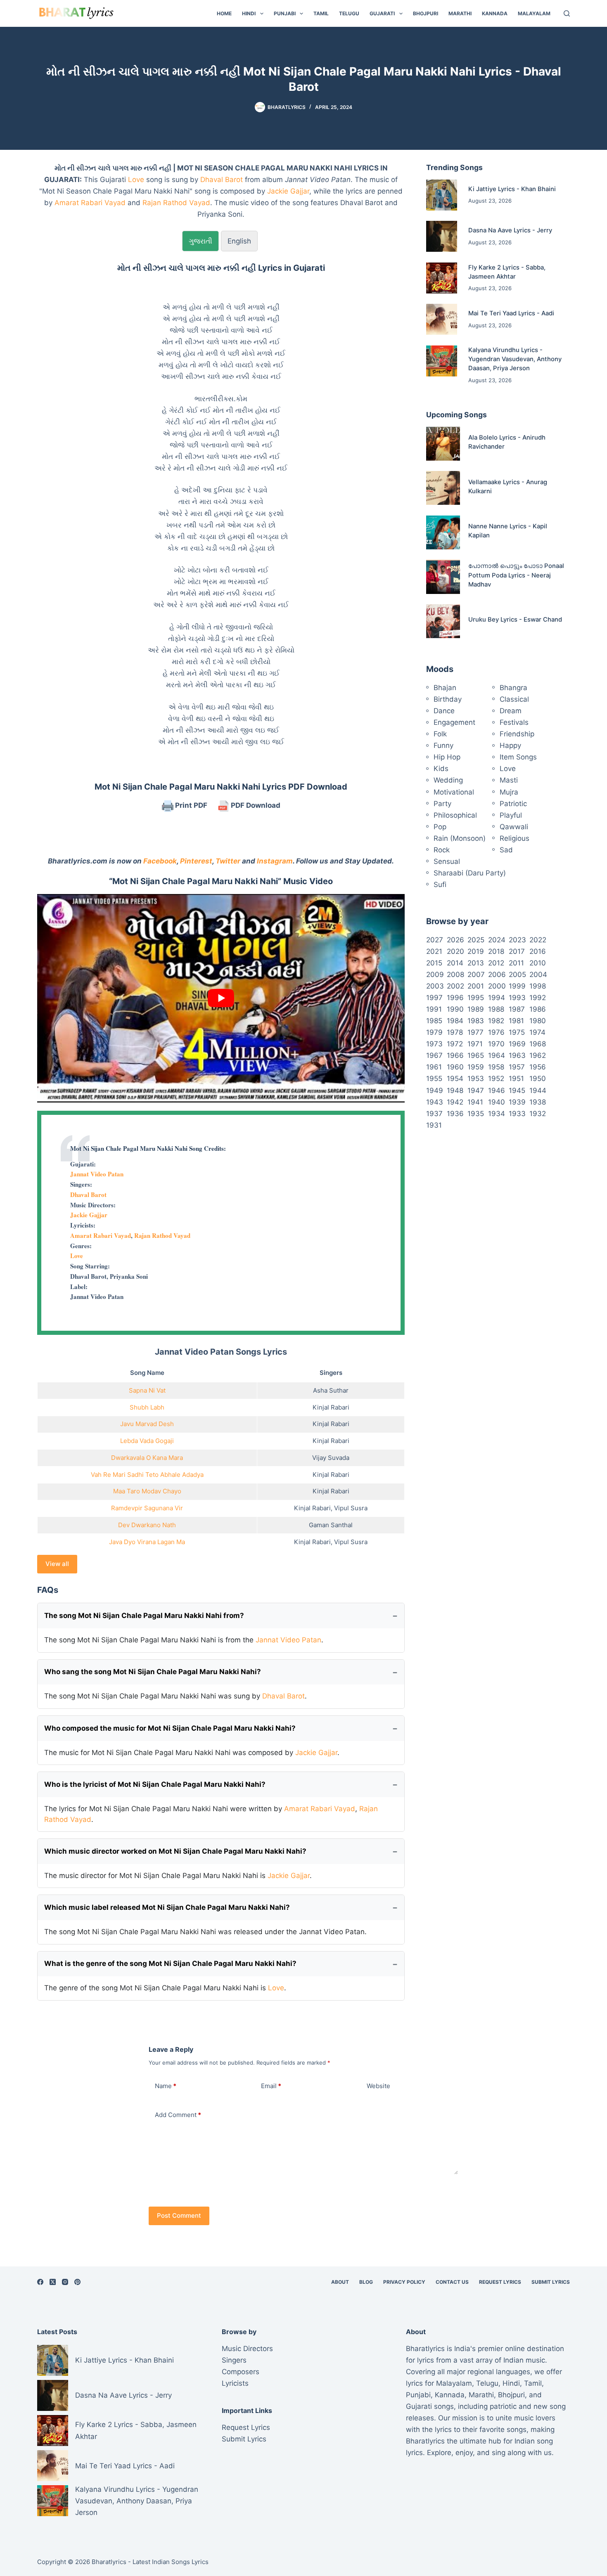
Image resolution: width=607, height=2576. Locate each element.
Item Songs (518, 757)
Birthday (448, 699)
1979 (434, 1032)
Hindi (249, 13)
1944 (538, 1090)
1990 (455, 1009)
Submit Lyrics (551, 2282)
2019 (476, 951)
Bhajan (445, 688)
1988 (496, 1009)
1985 (434, 1021)
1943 (435, 1102)
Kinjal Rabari (331, 1407)
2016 (538, 951)
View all (57, 1564)
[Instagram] (65, 2282)
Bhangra (513, 688)
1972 (455, 1044)
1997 (434, 998)
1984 (455, 1021)
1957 (517, 1067)
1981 (516, 1021)
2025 (476, 940)
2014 (455, 963)
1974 (537, 1032)
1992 (538, 998)
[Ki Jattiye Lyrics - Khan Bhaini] (442, 195)
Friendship (517, 734)
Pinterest (196, 861)
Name (166, 2086)
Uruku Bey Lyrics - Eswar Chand (515, 620)
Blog (366, 2282)
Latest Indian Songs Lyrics (171, 2562)
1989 (476, 1009)
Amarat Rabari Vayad (90, 203)
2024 (497, 940)
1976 (496, 1032)
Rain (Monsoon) (460, 838)
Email (271, 2086)
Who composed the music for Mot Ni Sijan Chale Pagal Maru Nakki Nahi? (170, 1728)
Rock (442, 850)
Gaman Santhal (331, 1525)
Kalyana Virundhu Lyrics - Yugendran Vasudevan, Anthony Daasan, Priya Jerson (515, 359)
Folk (440, 734)
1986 (538, 1009)
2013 (476, 963)
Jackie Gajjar (288, 191)
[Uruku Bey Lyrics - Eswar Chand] (443, 621)
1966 (455, 1055)
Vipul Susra (351, 1508)
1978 (455, 1032)
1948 (455, 1090)
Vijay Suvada (331, 1458)
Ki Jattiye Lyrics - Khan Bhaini (512, 189)
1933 (517, 1114)
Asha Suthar (331, 1390)
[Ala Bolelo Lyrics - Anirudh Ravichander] (443, 444)
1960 (455, 1067)
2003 (435, 986)
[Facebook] (40, 2282)
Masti (509, 780)
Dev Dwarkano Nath (147, 1525)
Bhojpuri (426, 13)
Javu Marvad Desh (147, 1424)
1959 (476, 1067)
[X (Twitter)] (53, 2282)
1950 (538, 1079)
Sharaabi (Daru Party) (470, 873)
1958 (496, 1067)
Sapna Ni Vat (147, 1390)
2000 (497, 986)
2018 (496, 951)
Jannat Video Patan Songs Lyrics (221, 1352)
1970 (496, 1044)
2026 (455, 940)
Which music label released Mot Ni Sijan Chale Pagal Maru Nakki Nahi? (167, 1907)
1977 (475, 1032)
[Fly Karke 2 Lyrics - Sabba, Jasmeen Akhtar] (442, 278)
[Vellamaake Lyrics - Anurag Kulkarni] (443, 488)
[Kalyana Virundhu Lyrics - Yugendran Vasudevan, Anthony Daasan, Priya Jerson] (442, 361)
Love (136, 180)
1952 (496, 1079)
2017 (517, 951)
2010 (538, 963)
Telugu (349, 13)
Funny (443, 745)
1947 (476, 1090)
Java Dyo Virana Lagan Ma (147, 1542)
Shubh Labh (147, 1407)
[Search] (567, 13)
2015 (434, 963)
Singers (234, 2360)
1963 (517, 1055)
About (340, 2282)
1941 (475, 1102)
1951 (516, 1079)
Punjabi (285, 13)
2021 (434, 951)
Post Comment (179, 2215)
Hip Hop (447, 757)
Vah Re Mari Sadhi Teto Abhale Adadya (147, 1475)
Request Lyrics (500, 2282)
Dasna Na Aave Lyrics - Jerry (510, 230)
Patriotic (513, 804)
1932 (538, 1114)
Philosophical (455, 815)
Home (224, 13)
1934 (497, 1114)
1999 (517, 986)
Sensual (447, 861)
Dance (444, 711)
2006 (497, 975)
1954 (455, 1079)
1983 (476, 1021)
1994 (497, 998)
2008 (455, 975)
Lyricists (235, 2383)
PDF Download (255, 805)
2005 (517, 975)
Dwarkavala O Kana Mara (147, 1458)
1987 (517, 1009)
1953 (476, 1079)
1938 (538, 1102)
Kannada (495, 13)
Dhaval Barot (222, 180)
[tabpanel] (221, 505)
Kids (441, 769)
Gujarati (382, 13)
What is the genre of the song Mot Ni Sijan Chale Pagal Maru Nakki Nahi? (170, 1963)
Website (378, 2086)
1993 (517, 998)
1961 (434, 1067)
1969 (517, 1044)
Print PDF (190, 805)
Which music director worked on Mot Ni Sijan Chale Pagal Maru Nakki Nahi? (175, 1851)
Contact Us (452, 2282)
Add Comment (178, 2115)
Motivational (454, 792)
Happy (510, 745)
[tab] (200, 241)
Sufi (440, 885)
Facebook (160, 861)
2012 (496, 963)
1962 (538, 1055)
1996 (455, 998)
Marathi (460, 13)
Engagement (454, 722)
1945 (517, 1090)
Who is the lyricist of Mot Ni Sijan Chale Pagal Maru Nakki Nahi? (155, 1784)
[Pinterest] (77, 2282)
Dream (511, 711)
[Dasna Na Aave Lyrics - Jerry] (442, 236)
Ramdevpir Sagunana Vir (147, 1508)
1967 (434, 1055)
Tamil (321, 13)
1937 (434, 1114)
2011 (516, 963)
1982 (496, 1021)
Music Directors (247, 2349)
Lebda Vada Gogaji (147, 1441)
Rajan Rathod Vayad (176, 203)
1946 (497, 1090)
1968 (538, 1044)
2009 (435, 975)
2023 (517, 940)
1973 (434, 1044)
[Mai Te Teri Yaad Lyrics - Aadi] (442, 319)
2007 (476, 975)
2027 (435, 940)
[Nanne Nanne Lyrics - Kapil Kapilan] (443, 532)
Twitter (228, 861)
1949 (435, 1090)
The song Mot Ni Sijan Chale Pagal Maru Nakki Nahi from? (144, 1616)
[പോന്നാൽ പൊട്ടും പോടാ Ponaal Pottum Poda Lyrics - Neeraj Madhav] (443, 577)
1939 (517, 1102)
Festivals (514, 722)
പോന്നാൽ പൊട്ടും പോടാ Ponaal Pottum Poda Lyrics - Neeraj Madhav (516, 575)
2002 (455, 986)
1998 (538, 986)
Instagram (275, 861)
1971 (475, 1044)
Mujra (509, 792)
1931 (434, 1125)
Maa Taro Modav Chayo (147, 1491)
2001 (476, 986)
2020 (455, 951)
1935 (476, 1114)
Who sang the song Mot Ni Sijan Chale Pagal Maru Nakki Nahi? (153, 1672)
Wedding (448, 780)
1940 (497, 1102)
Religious (515, 838)
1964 (497, 1055)
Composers (241, 2372)
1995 (476, 998)
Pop (440, 827)
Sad (506, 850)
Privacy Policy (404, 2282)
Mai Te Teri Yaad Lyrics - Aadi (511, 313)
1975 (517, 1032)
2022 (538, 940)
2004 (538, 975)
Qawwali (514, 827)
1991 (434, 1009)
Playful (511, 815)
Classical (514, 699)
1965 (476, 1055)
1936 (455, 1114)
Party (442, 804)
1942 (455, 1102)
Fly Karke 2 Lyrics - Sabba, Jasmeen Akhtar (136, 2430)
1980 (538, 1021)
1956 (538, 1067)
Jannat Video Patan (97, 1174)
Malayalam (534, 13)
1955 (434, 1079)
